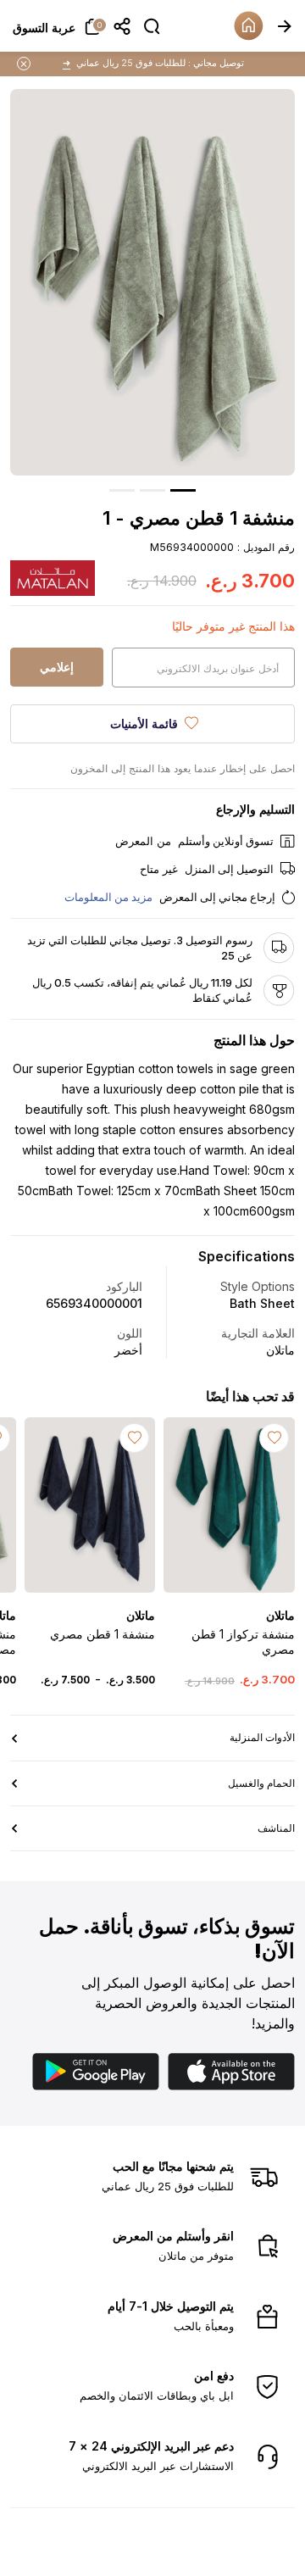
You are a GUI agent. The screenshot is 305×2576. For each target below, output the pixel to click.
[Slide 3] (122, 490)
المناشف (276, 1828)
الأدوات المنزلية (262, 1737)
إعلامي (57, 667)
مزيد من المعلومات (108, 897)
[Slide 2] (152, 490)
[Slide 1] (183, 490)
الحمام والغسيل (261, 1783)
